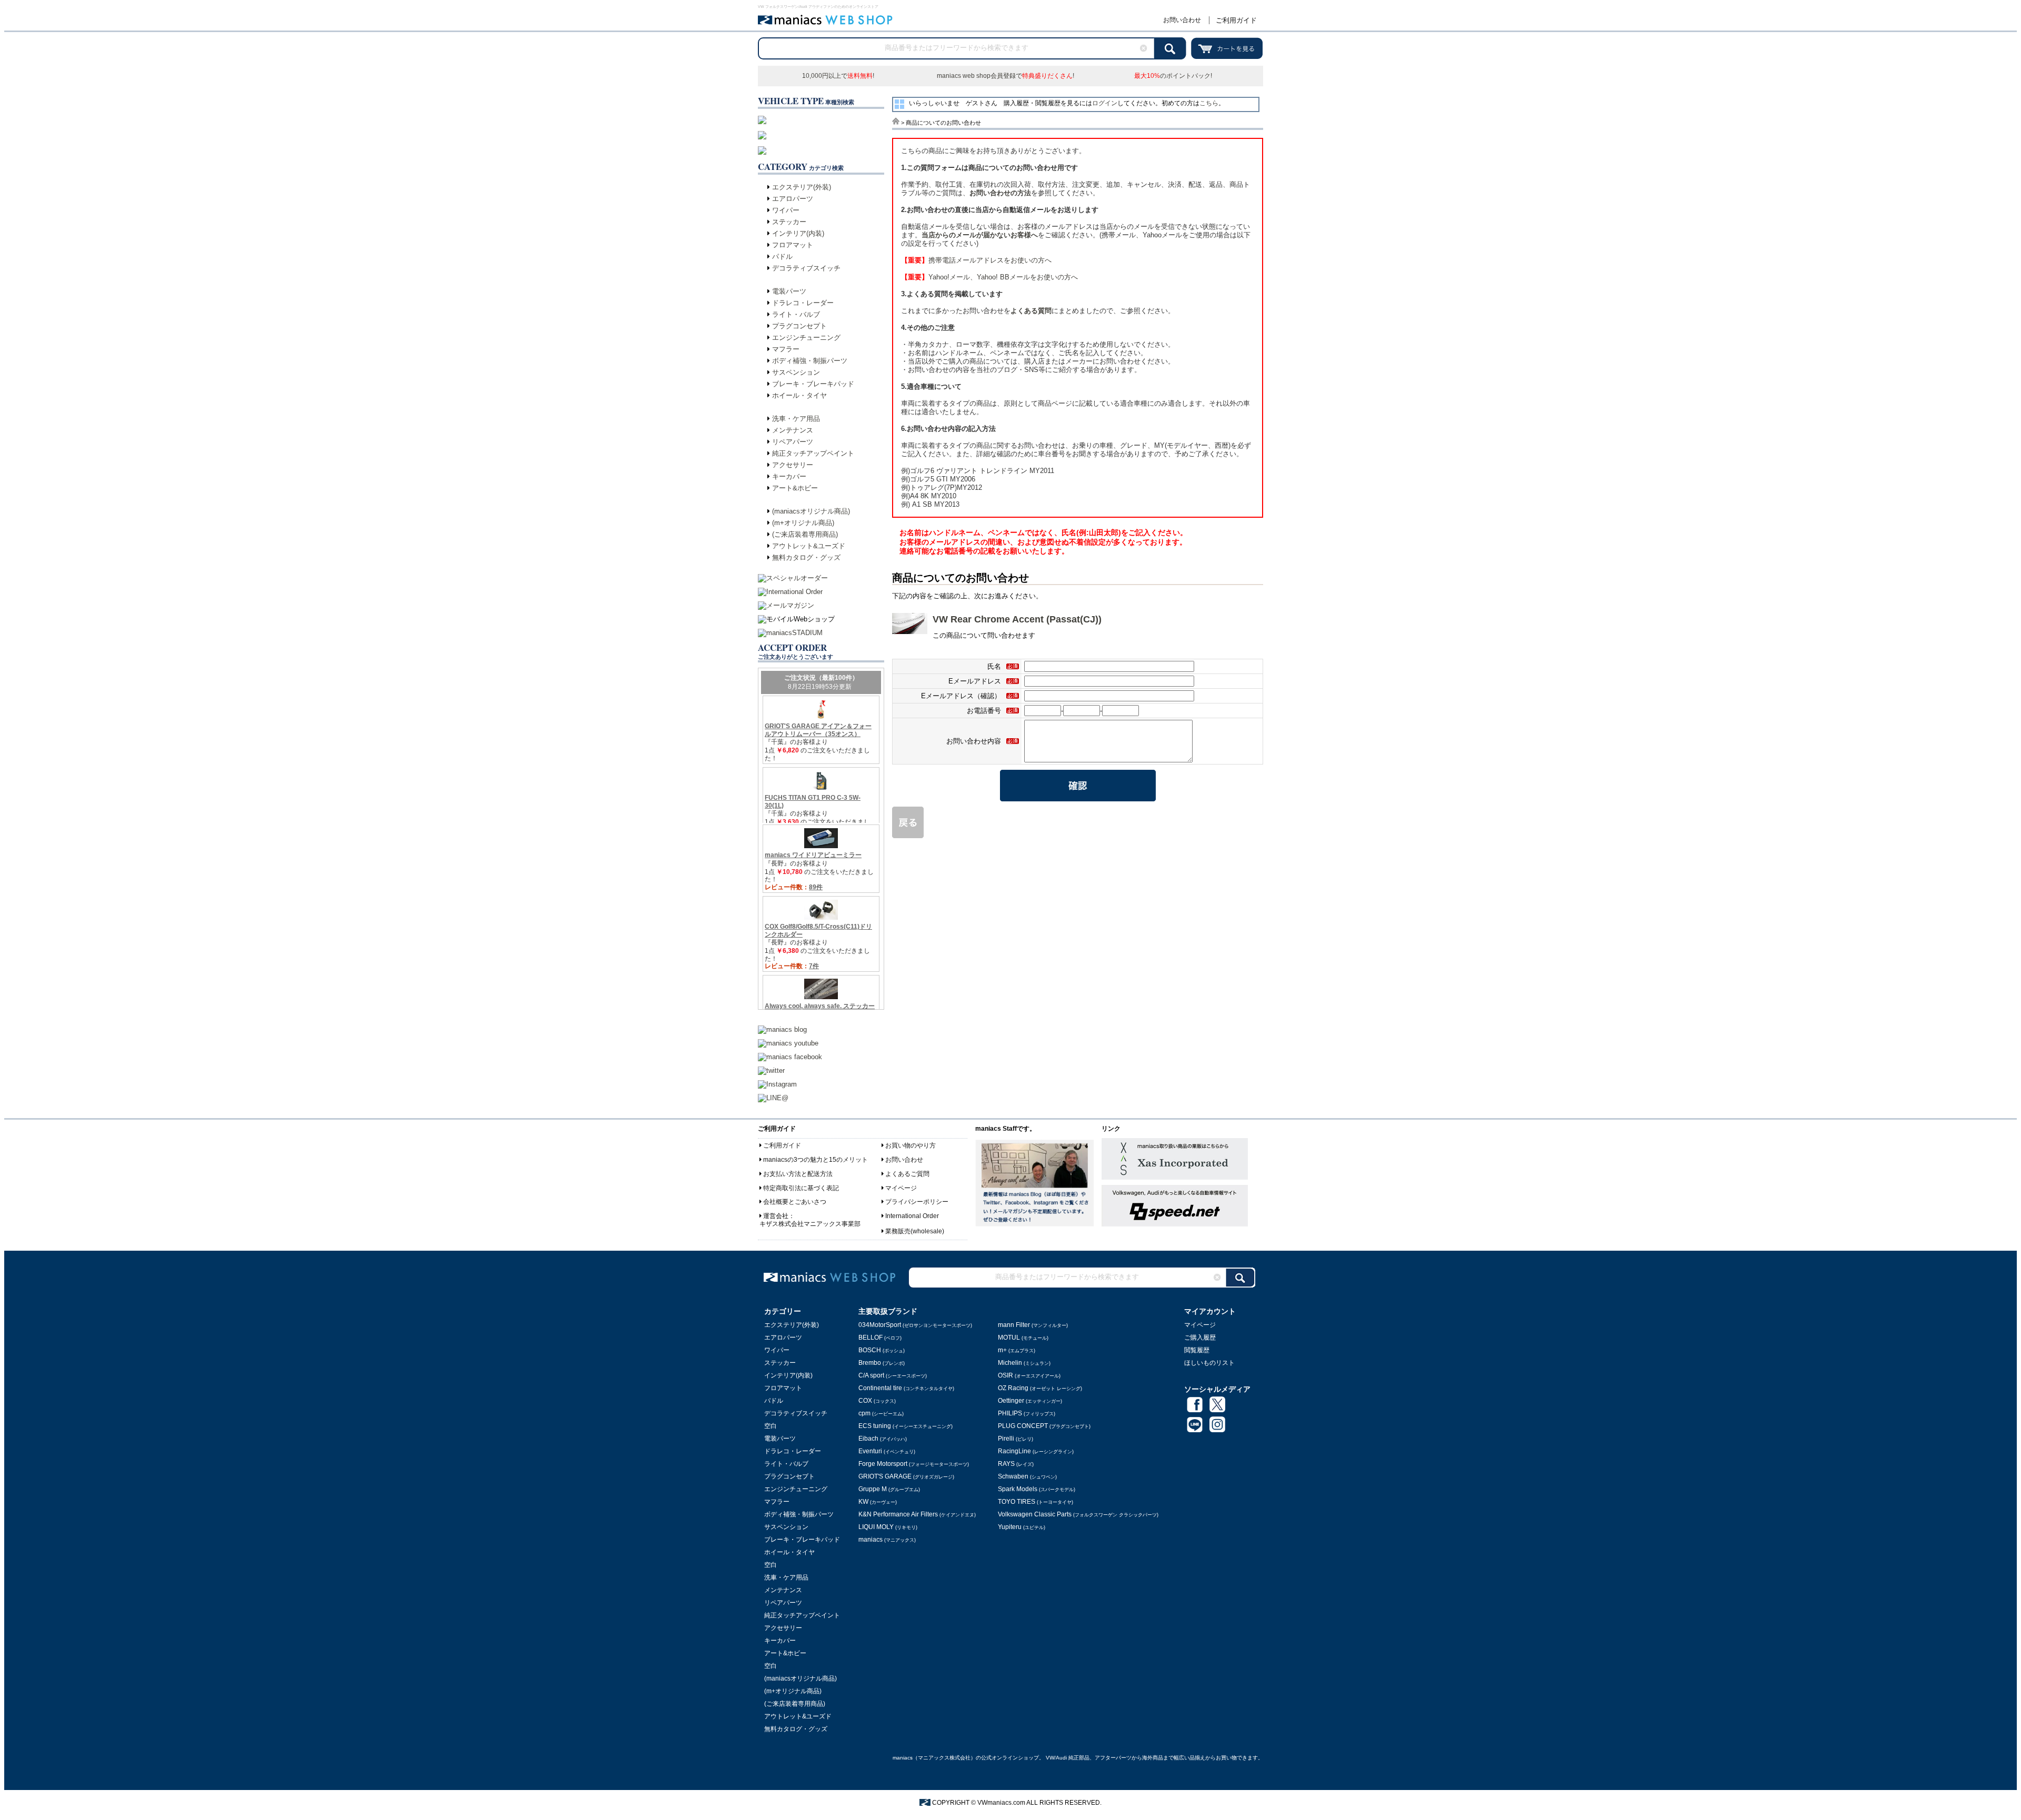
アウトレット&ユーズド (809, 546)
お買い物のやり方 (911, 1145)
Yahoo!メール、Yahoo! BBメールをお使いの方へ (989, 277)
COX (877, 1401)
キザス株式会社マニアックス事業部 (810, 1224)
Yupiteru (1022, 1527)
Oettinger (1030, 1401)
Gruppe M (889, 1489)
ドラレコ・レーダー (803, 303)
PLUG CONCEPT (1044, 1426)
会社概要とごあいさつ (795, 1202)
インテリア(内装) (798, 233)
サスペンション (796, 372)
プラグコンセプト (799, 326)
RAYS (1016, 1464)
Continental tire (906, 1388)
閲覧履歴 (1197, 1350)
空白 (771, 1426)
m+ (1017, 1350)
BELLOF (880, 1338)
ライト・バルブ (796, 314)
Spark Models (1037, 1489)
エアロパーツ (793, 199)
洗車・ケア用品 (796, 419)
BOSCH (882, 1350)
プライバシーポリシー (917, 1202)
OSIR (1029, 1375)
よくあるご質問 (907, 1174)
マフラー (786, 349)
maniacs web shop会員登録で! (1006, 76)
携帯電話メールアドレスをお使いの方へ (976, 260)
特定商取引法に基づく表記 (801, 1188)
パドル (782, 257)
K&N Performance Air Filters (917, 1514)
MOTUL (1023, 1338)
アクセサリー (793, 465)
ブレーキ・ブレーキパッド (813, 384)
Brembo (882, 1363)
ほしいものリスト (1209, 1363)
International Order (912, 1216)
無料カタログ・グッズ (806, 557)
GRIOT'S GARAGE (906, 1476)
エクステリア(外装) (802, 187)
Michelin (1024, 1363)
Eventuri (887, 1451)
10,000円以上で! (838, 76)
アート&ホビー (795, 488)
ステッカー (789, 222)
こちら (1209, 103)
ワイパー (786, 210)
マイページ (901, 1188)
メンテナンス (793, 430)
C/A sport (893, 1375)
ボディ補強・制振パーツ (810, 361)
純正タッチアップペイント (813, 453)
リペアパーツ (793, 442)
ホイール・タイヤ (799, 395)
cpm (881, 1413)
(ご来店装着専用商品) (805, 534)
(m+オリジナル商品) (803, 523)
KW (878, 1502)
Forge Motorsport (914, 1464)
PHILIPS (1027, 1413)
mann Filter (1033, 1325)
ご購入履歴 (1200, 1338)
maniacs (887, 1540)
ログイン (1105, 103)
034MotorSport (915, 1325)
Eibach (883, 1439)
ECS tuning (906, 1426)
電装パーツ (789, 291)
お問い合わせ (1182, 20)
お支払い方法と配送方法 (798, 1174)
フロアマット (793, 245)
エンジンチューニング (806, 338)
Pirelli (1015, 1439)
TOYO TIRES (1035, 1502)
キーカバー (789, 476)
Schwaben (1027, 1476)
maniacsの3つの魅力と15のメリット (816, 1160)
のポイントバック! (1173, 76)
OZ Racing (1040, 1388)
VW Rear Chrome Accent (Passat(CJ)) (1017, 619)
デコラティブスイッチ (806, 268)
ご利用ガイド (1236, 20)
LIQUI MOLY (888, 1527)
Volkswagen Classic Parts (1078, 1514)
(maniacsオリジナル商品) (811, 511)
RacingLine (1036, 1451)
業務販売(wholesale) (915, 1231)
